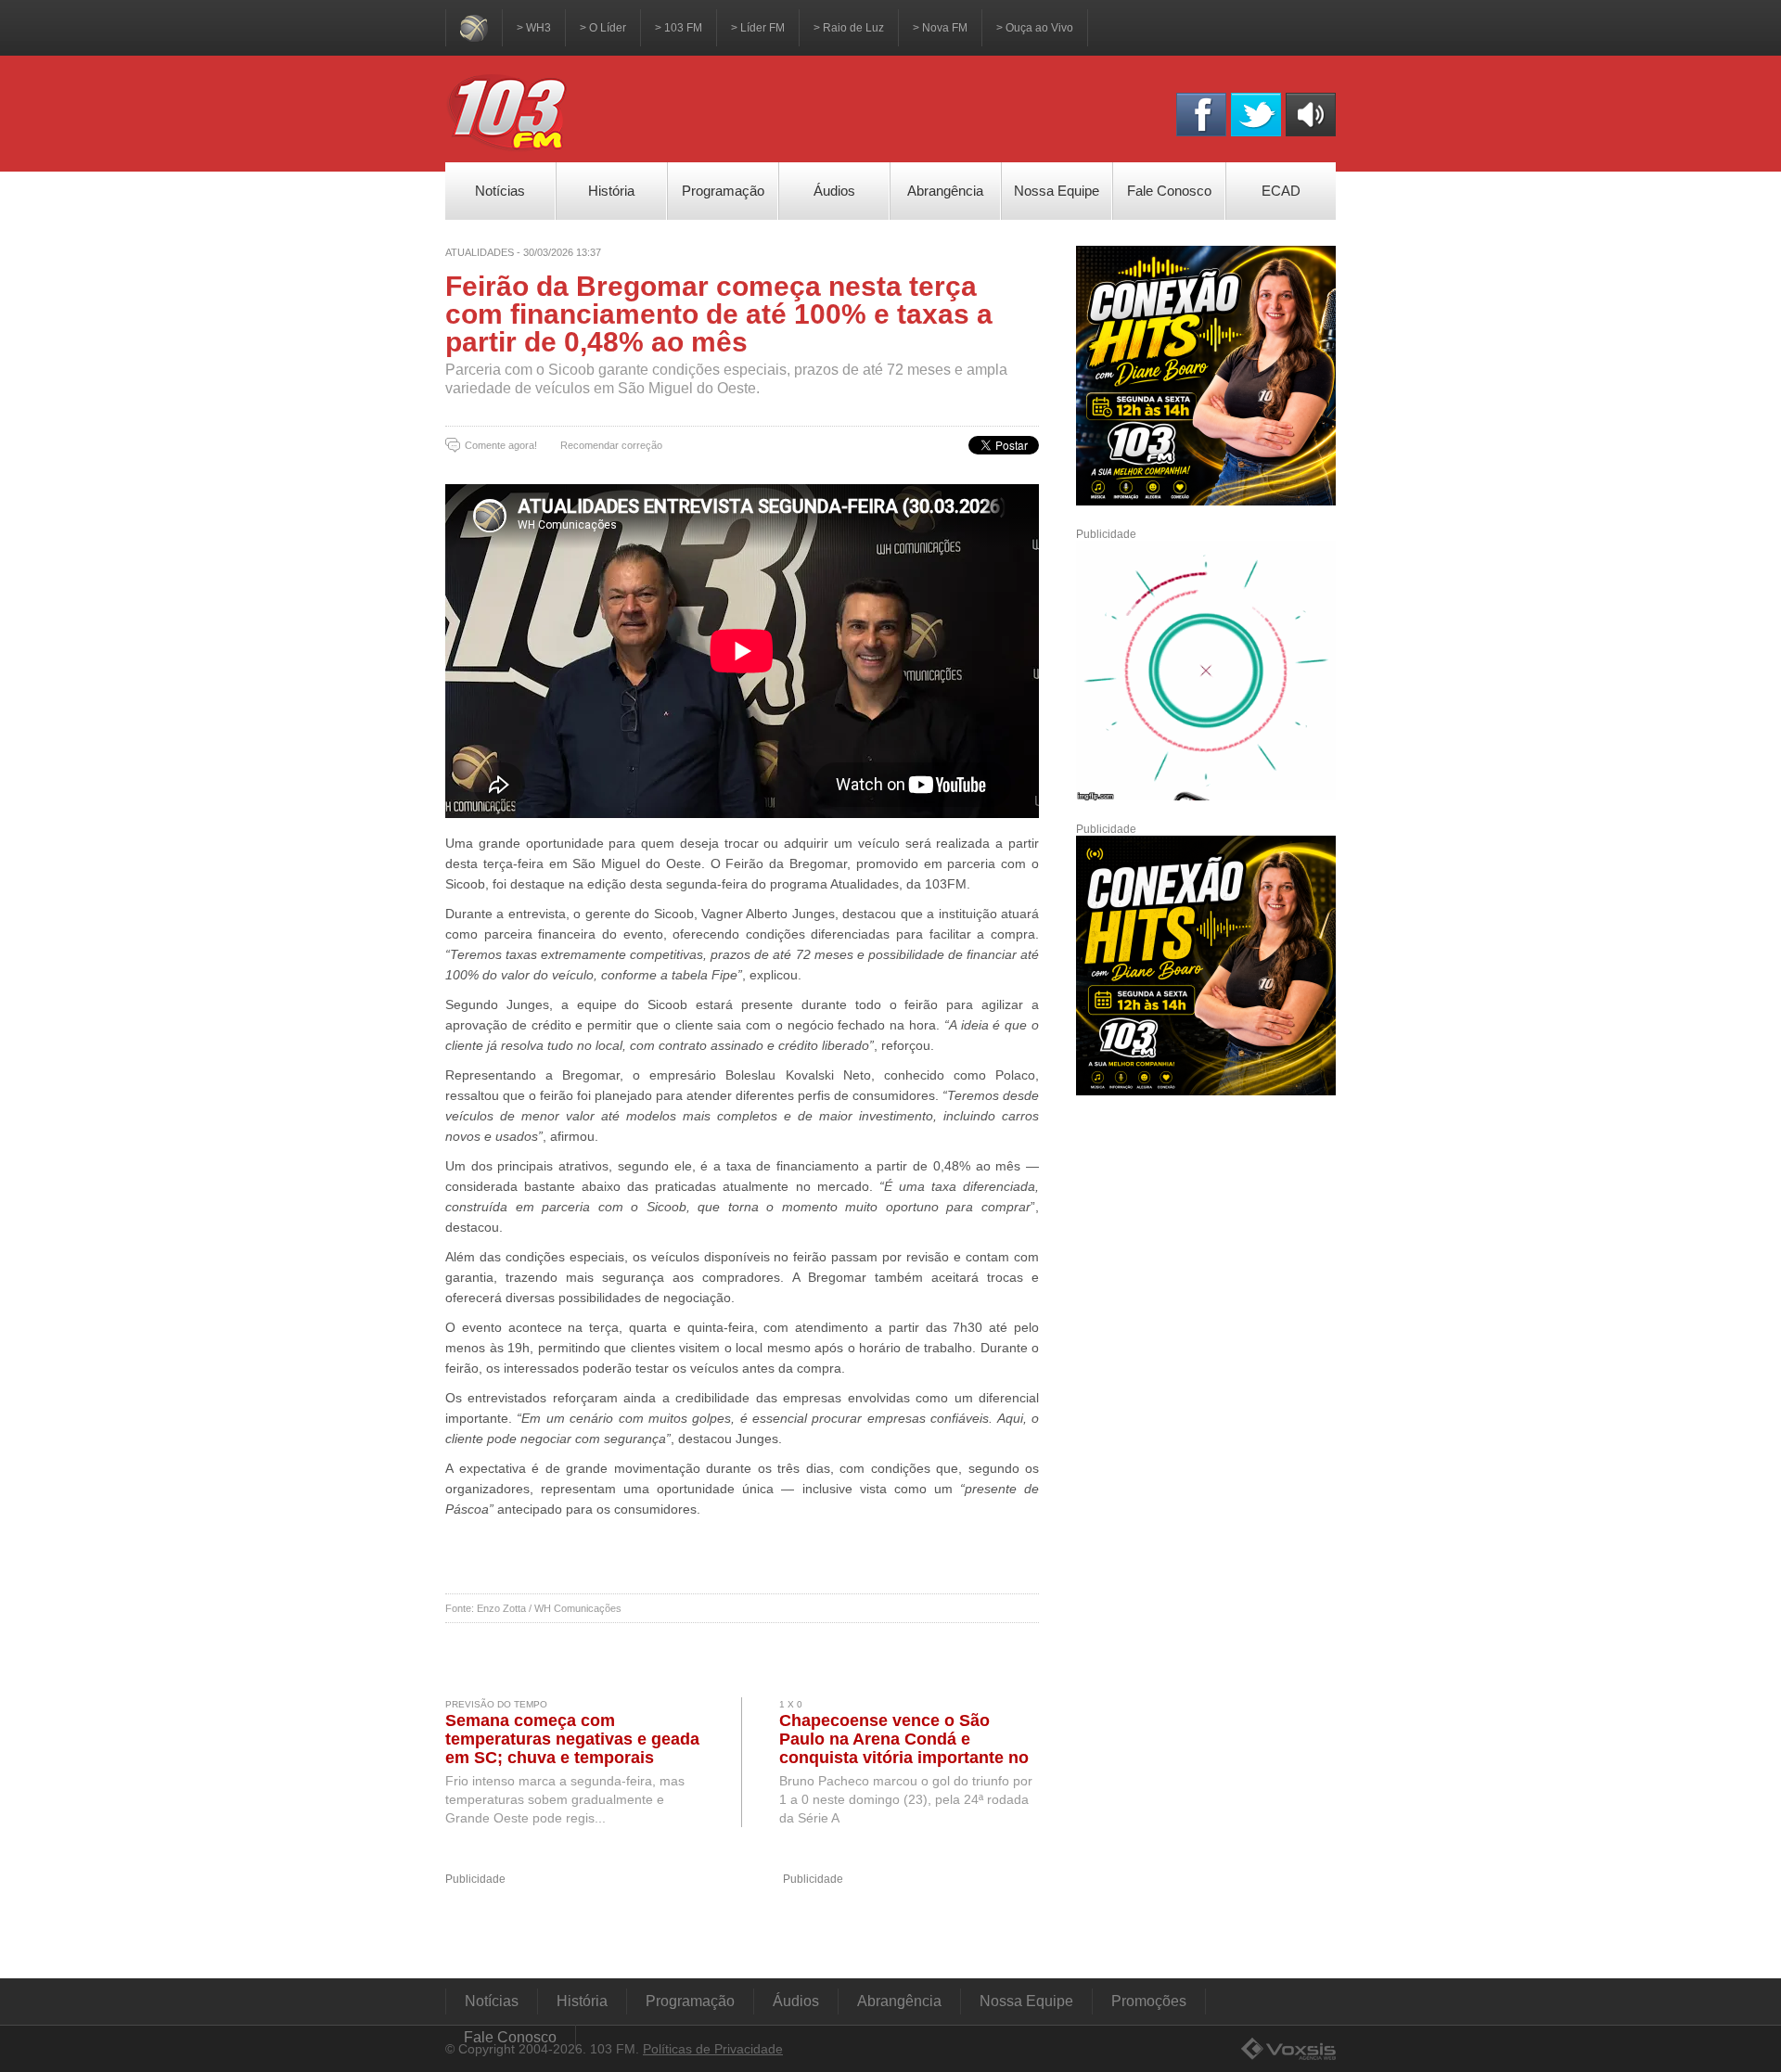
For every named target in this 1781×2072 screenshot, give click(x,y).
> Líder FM (758, 28)
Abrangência (899, 2001)
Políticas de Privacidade (713, 2049)
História (582, 2001)
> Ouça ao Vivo (1035, 28)
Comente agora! (501, 445)
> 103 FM (679, 28)
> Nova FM (940, 28)
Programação (690, 2001)
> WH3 (534, 28)
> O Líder (603, 28)
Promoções (1149, 2001)
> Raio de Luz (849, 28)
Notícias (492, 2001)
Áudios (796, 2001)
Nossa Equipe (1026, 2001)
